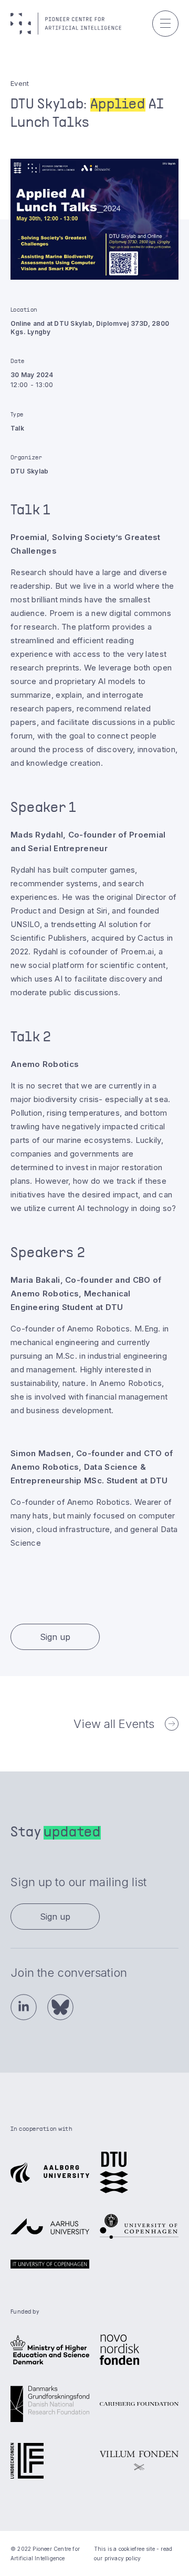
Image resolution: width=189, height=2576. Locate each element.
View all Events (114, 1724)
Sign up (55, 1637)
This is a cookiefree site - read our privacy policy (133, 2553)
